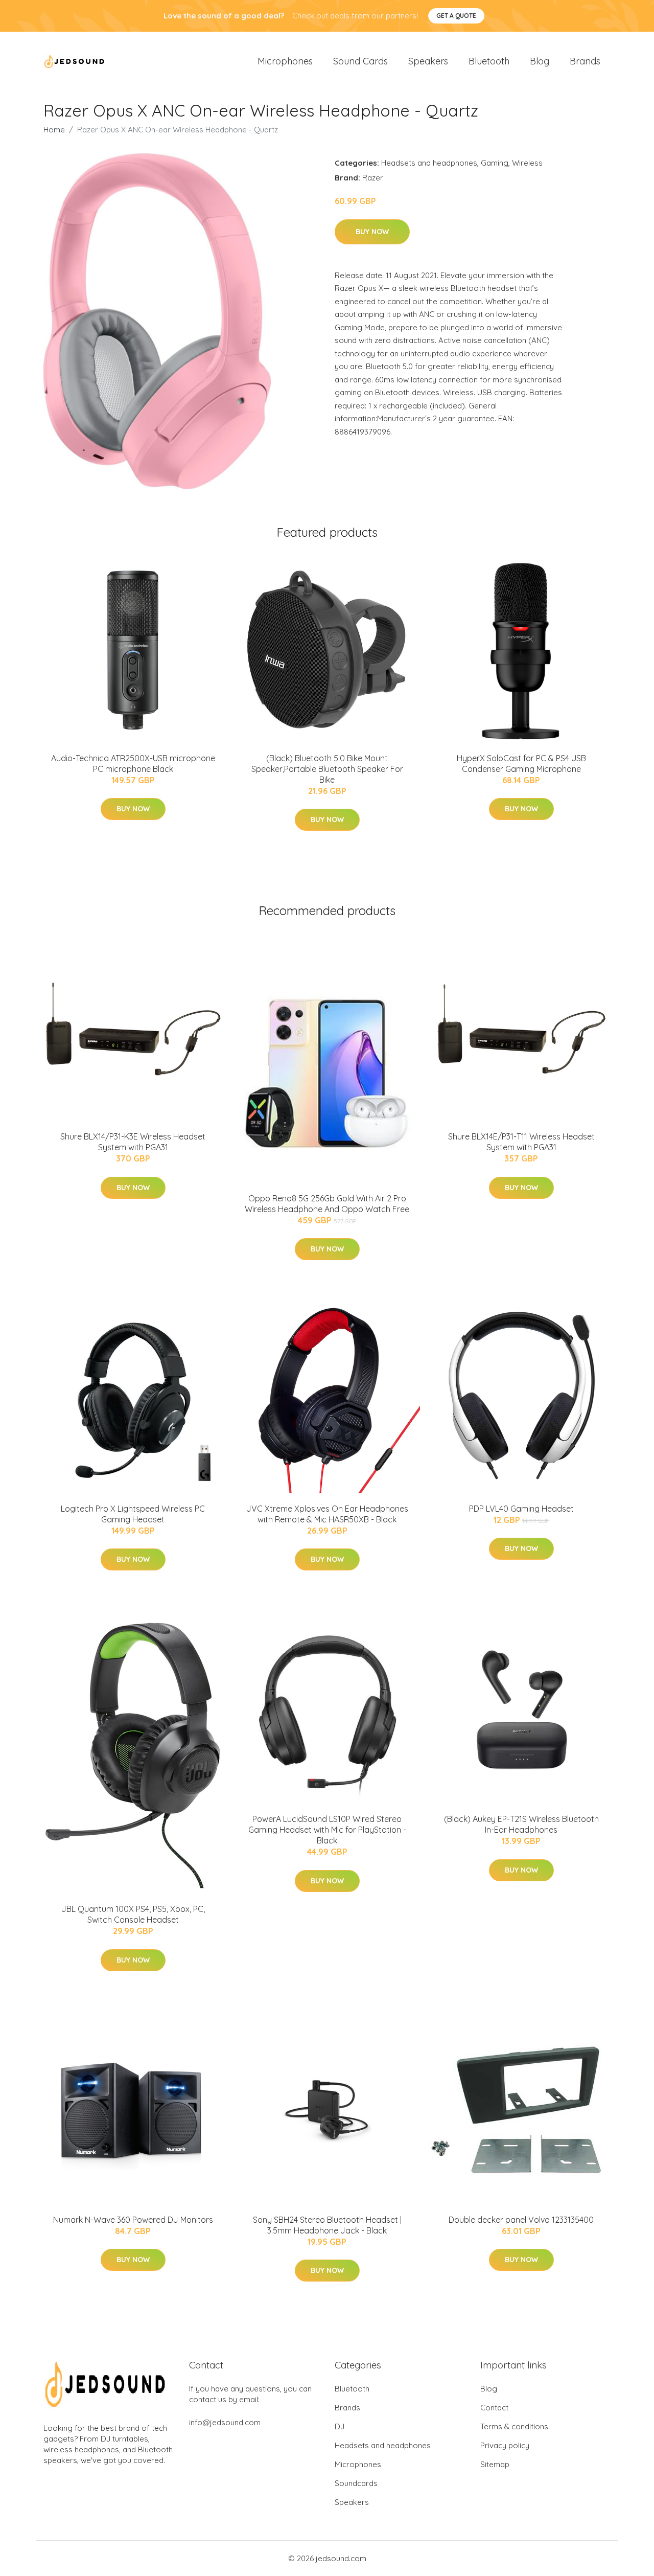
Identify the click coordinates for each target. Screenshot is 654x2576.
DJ (340, 2426)
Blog (540, 61)
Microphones (285, 61)
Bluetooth (489, 61)
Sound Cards (360, 61)
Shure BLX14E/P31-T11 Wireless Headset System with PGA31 (521, 1142)
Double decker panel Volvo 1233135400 (521, 2220)
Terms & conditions (514, 2426)
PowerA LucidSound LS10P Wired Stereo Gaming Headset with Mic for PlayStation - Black (327, 1830)
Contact (494, 2408)
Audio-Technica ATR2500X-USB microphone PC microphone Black (133, 763)
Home (54, 130)
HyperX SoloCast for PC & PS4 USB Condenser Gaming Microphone (521, 763)
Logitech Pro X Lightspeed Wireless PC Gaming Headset (133, 1514)
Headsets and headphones (429, 163)
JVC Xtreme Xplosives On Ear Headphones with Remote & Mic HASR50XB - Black (327, 1514)
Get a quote (456, 16)
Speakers (428, 61)
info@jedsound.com (225, 2422)
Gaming (495, 163)
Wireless (527, 163)
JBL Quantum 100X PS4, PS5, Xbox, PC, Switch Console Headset (133, 1914)
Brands (585, 61)
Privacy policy (505, 2445)
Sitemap (495, 2464)
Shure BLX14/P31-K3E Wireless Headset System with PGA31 (133, 1142)
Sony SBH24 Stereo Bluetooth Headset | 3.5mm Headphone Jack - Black (327, 2225)
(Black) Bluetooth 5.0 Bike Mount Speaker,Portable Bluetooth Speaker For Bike (327, 769)
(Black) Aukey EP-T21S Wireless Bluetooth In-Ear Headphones (521, 1824)
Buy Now (372, 232)
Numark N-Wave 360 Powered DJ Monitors (133, 2220)
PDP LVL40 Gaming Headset (521, 1509)
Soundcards (356, 2483)
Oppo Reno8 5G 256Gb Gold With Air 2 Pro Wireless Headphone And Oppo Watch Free (327, 1204)
